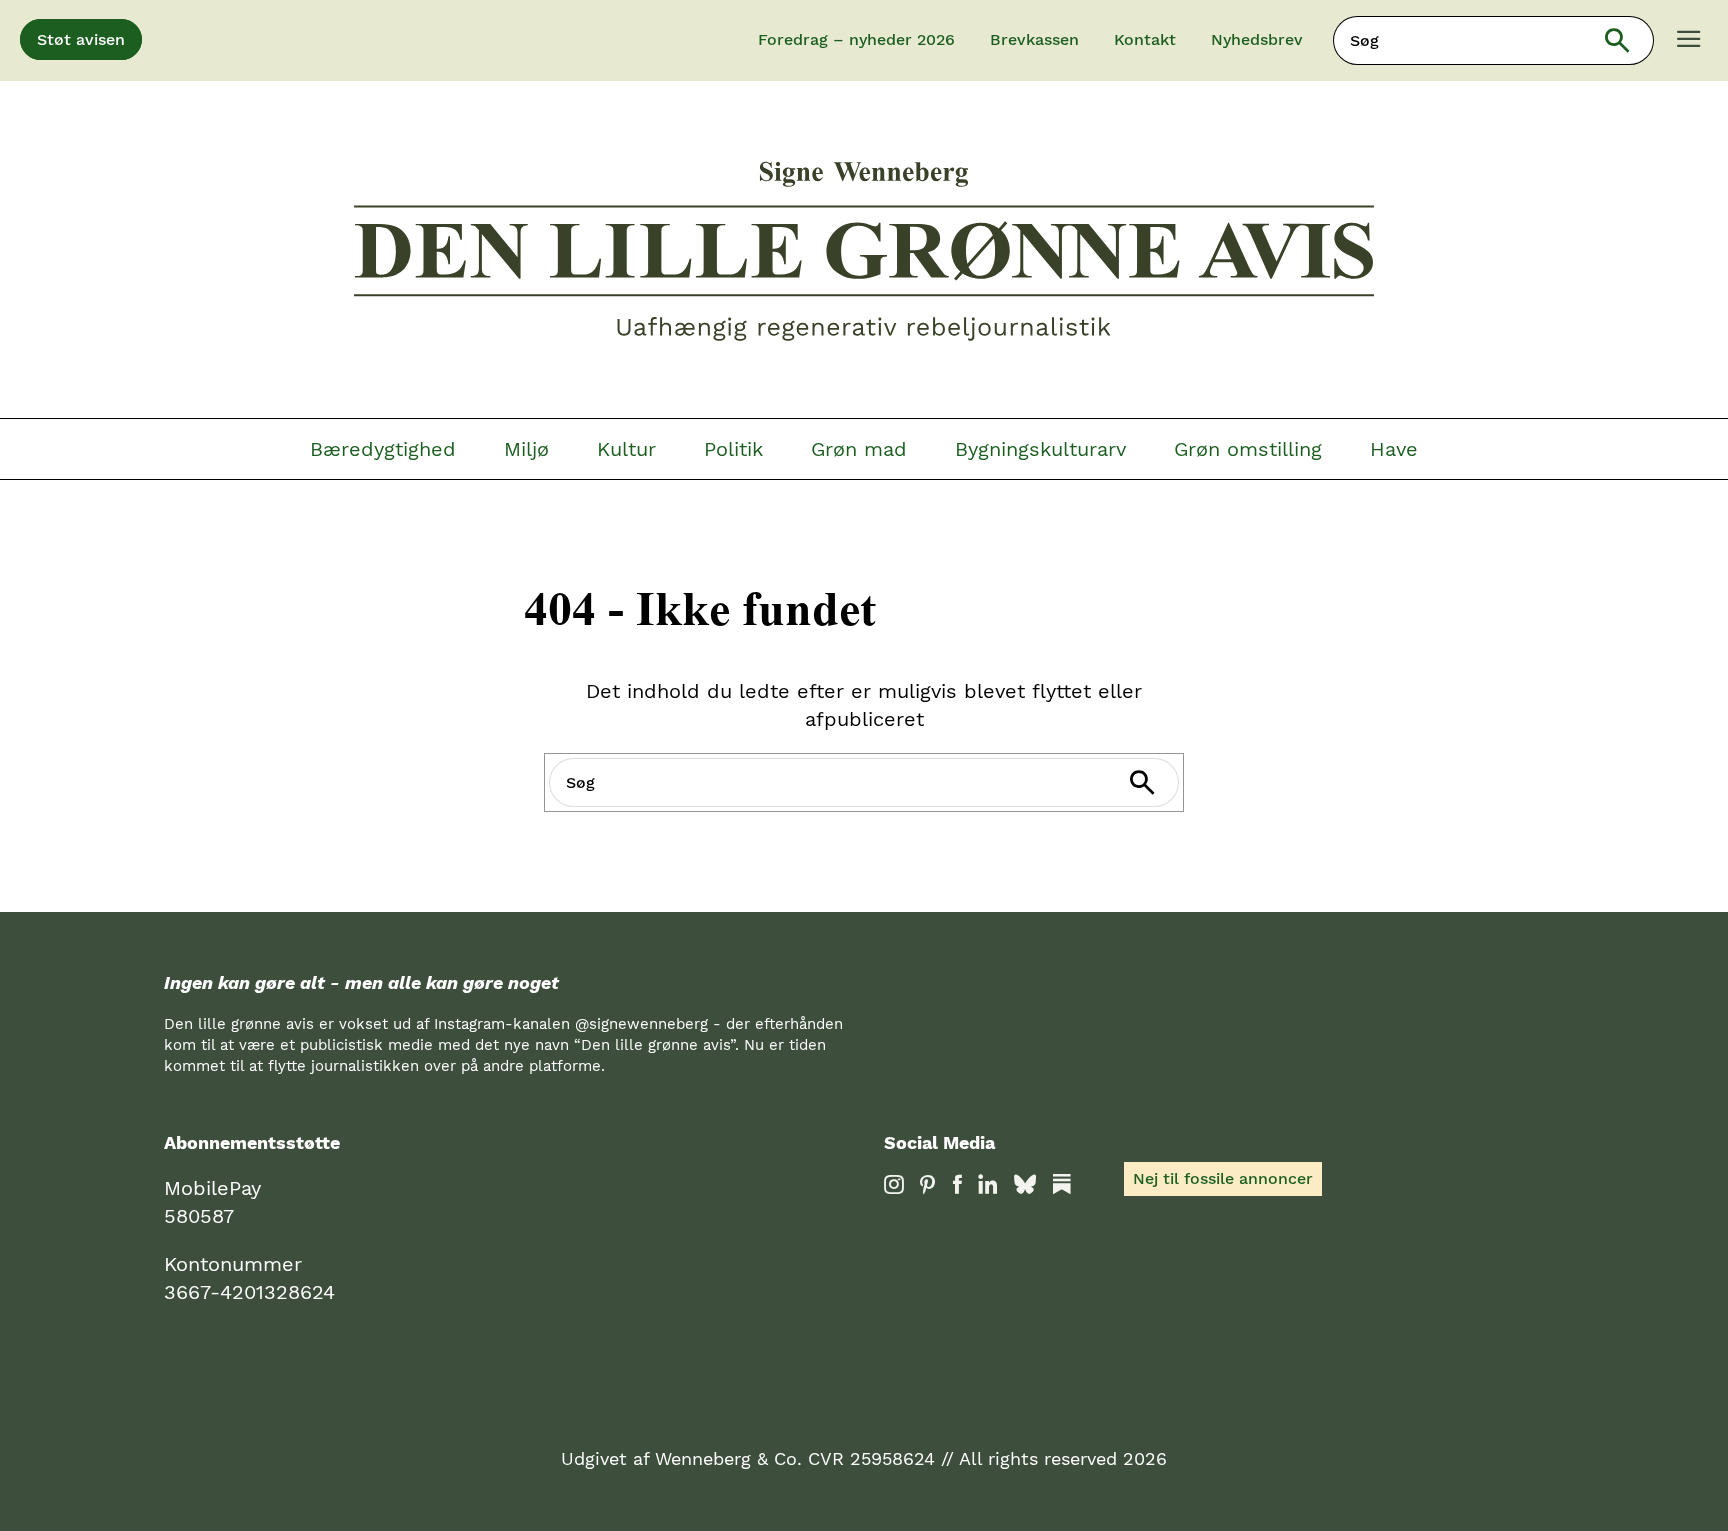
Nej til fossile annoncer (1223, 1178)
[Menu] (1689, 41)
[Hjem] (864, 254)
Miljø (526, 449)
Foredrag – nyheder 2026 (856, 39)
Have (1394, 449)
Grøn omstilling (1248, 449)
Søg (1630, 40)
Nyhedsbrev (1257, 39)
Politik (733, 449)
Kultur (626, 449)
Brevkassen (1034, 39)
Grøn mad (859, 449)
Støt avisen (81, 39)
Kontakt (1145, 39)
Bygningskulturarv (1040, 449)
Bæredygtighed (383, 449)
